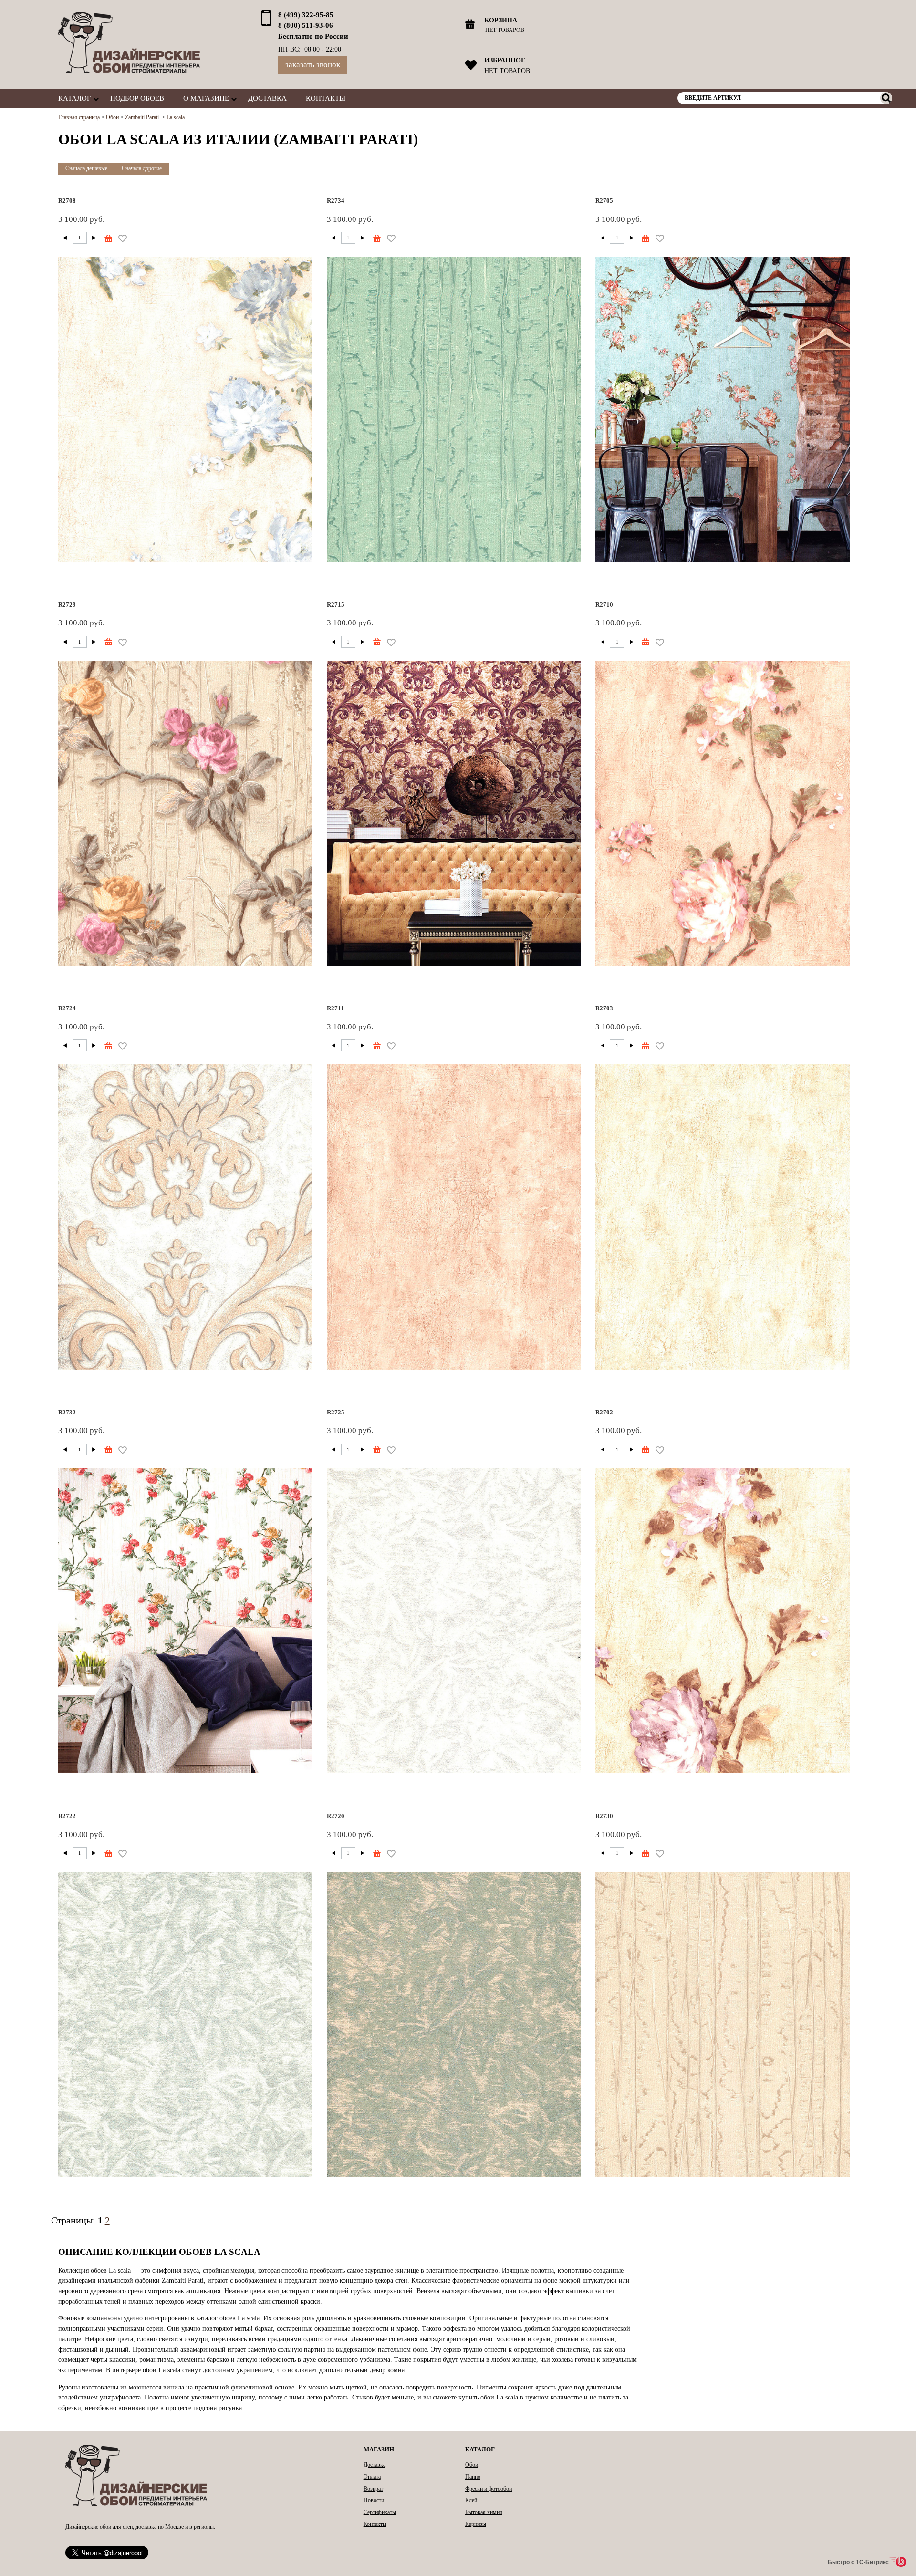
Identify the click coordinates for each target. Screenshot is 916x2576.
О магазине (206, 98)
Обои (472, 2465)
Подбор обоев (137, 98)
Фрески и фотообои (489, 2489)
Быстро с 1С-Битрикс (858, 2562)
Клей (471, 2500)
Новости (374, 2500)
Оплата (372, 2477)
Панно (473, 2477)
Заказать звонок (313, 65)
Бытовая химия (484, 2512)
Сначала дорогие (142, 168)
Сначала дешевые (86, 168)
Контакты (326, 98)
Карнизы (476, 2524)
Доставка (267, 98)
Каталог (75, 98)
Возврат (373, 2489)
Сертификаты (380, 2512)
